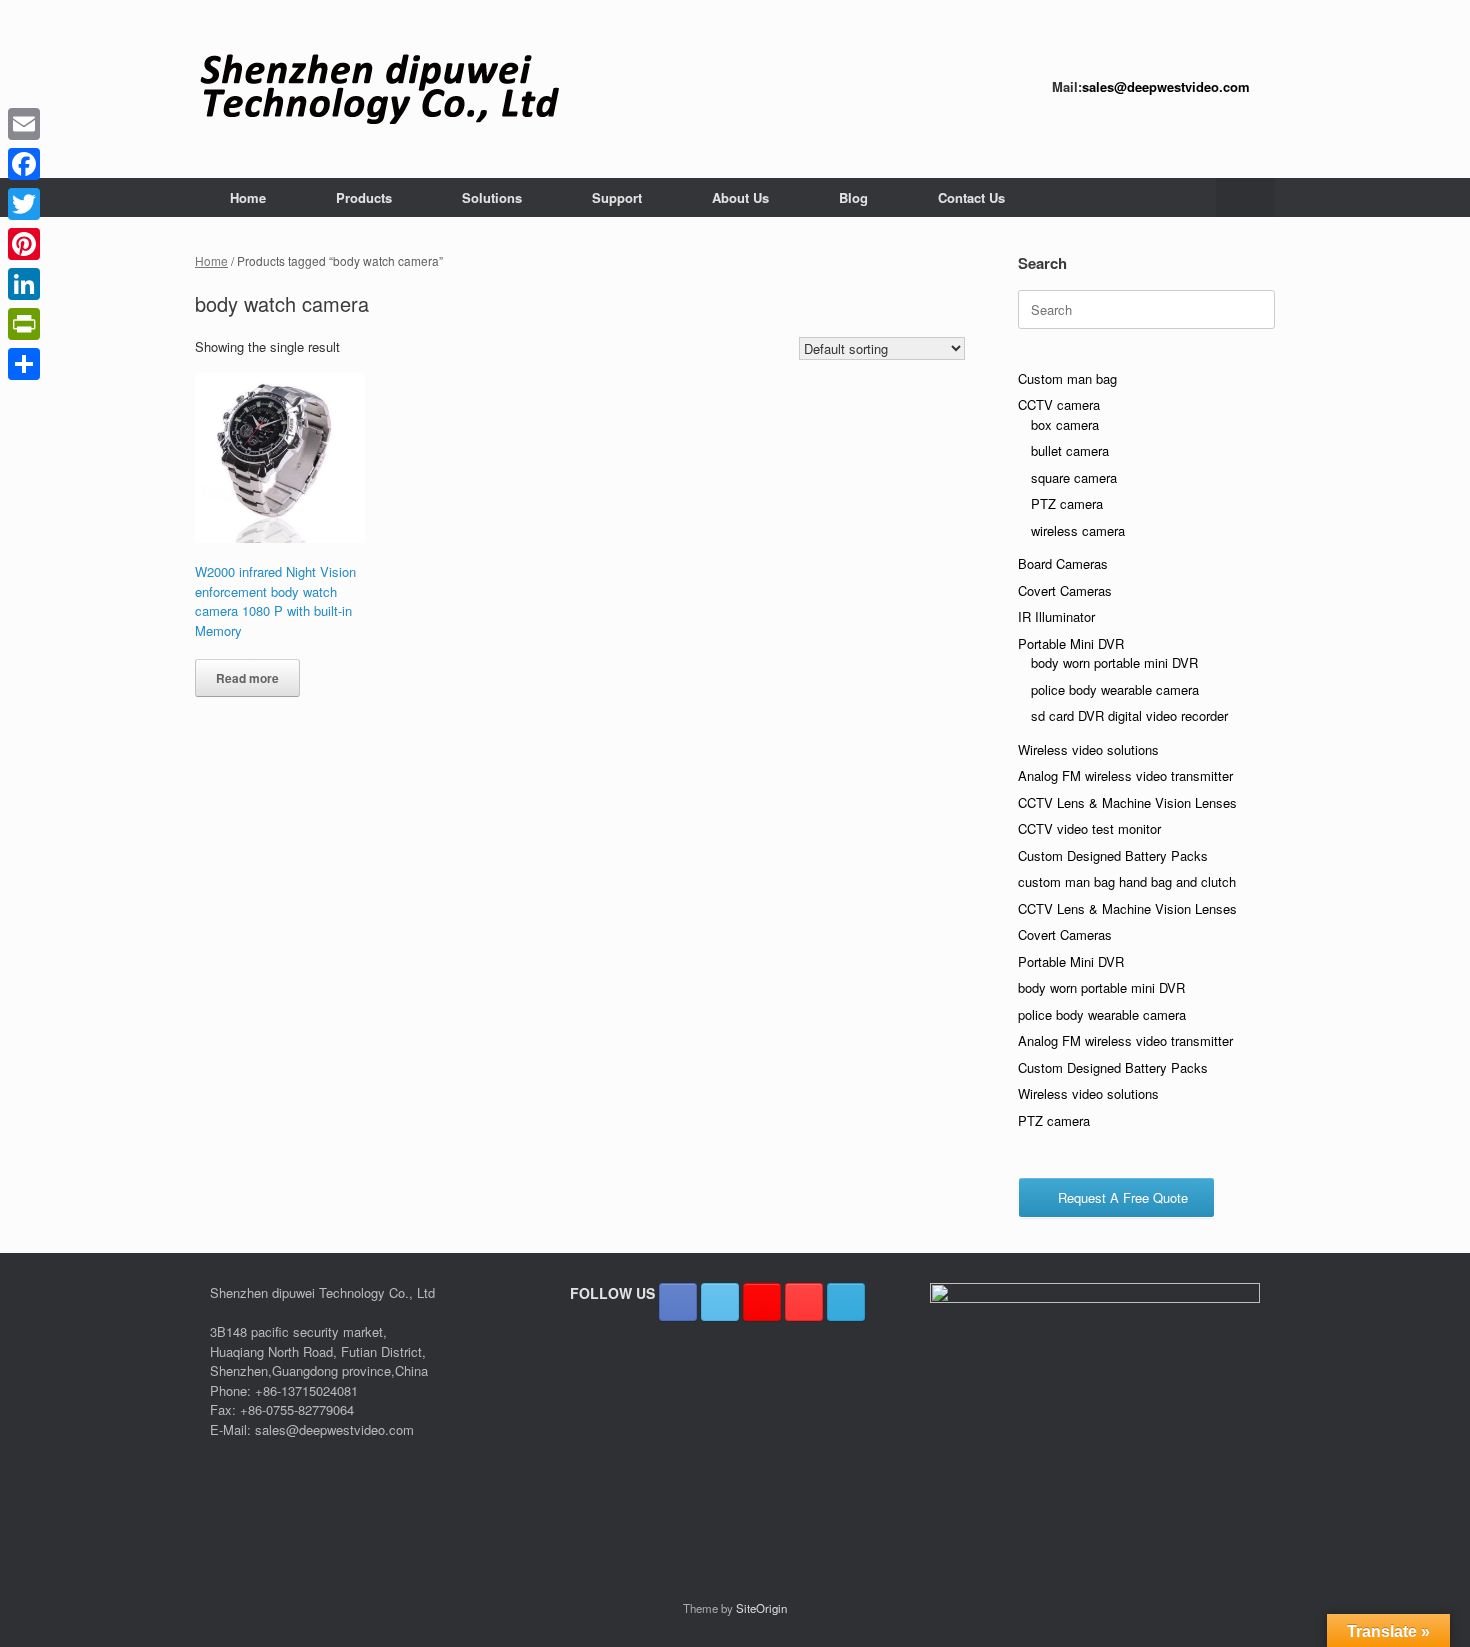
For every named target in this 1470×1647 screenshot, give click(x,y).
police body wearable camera (1115, 689)
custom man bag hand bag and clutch (1127, 881)
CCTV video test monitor (1089, 828)
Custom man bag (1067, 378)
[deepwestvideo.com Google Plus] (762, 1302)
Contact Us (971, 197)
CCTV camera (1059, 404)
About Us (740, 197)
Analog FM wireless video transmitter (1125, 775)
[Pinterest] (24, 244)
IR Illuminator (1056, 616)
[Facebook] (24, 164)
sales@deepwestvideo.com (1166, 86)
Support (617, 197)
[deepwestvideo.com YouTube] (804, 1302)
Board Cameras (1063, 563)
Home (248, 197)
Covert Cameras (1065, 590)
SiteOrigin (761, 1608)
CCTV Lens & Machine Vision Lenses (1127, 802)
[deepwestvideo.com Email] (846, 1302)
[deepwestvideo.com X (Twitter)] (720, 1302)
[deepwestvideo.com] (379, 89)
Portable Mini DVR (1071, 643)
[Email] (24, 124)
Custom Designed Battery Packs (1113, 855)
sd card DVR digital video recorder (1129, 715)
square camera (1074, 477)
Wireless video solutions (1088, 749)
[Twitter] (24, 204)
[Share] (24, 364)
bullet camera (1070, 450)
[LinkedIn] (24, 284)
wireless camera (1078, 530)
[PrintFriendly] (24, 324)
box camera (1065, 424)
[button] (1245, 197)
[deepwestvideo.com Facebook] (678, 1302)
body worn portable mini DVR (1114, 662)
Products (364, 197)
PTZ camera (1067, 503)
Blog (853, 197)
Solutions (492, 197)
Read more (247, 678)
